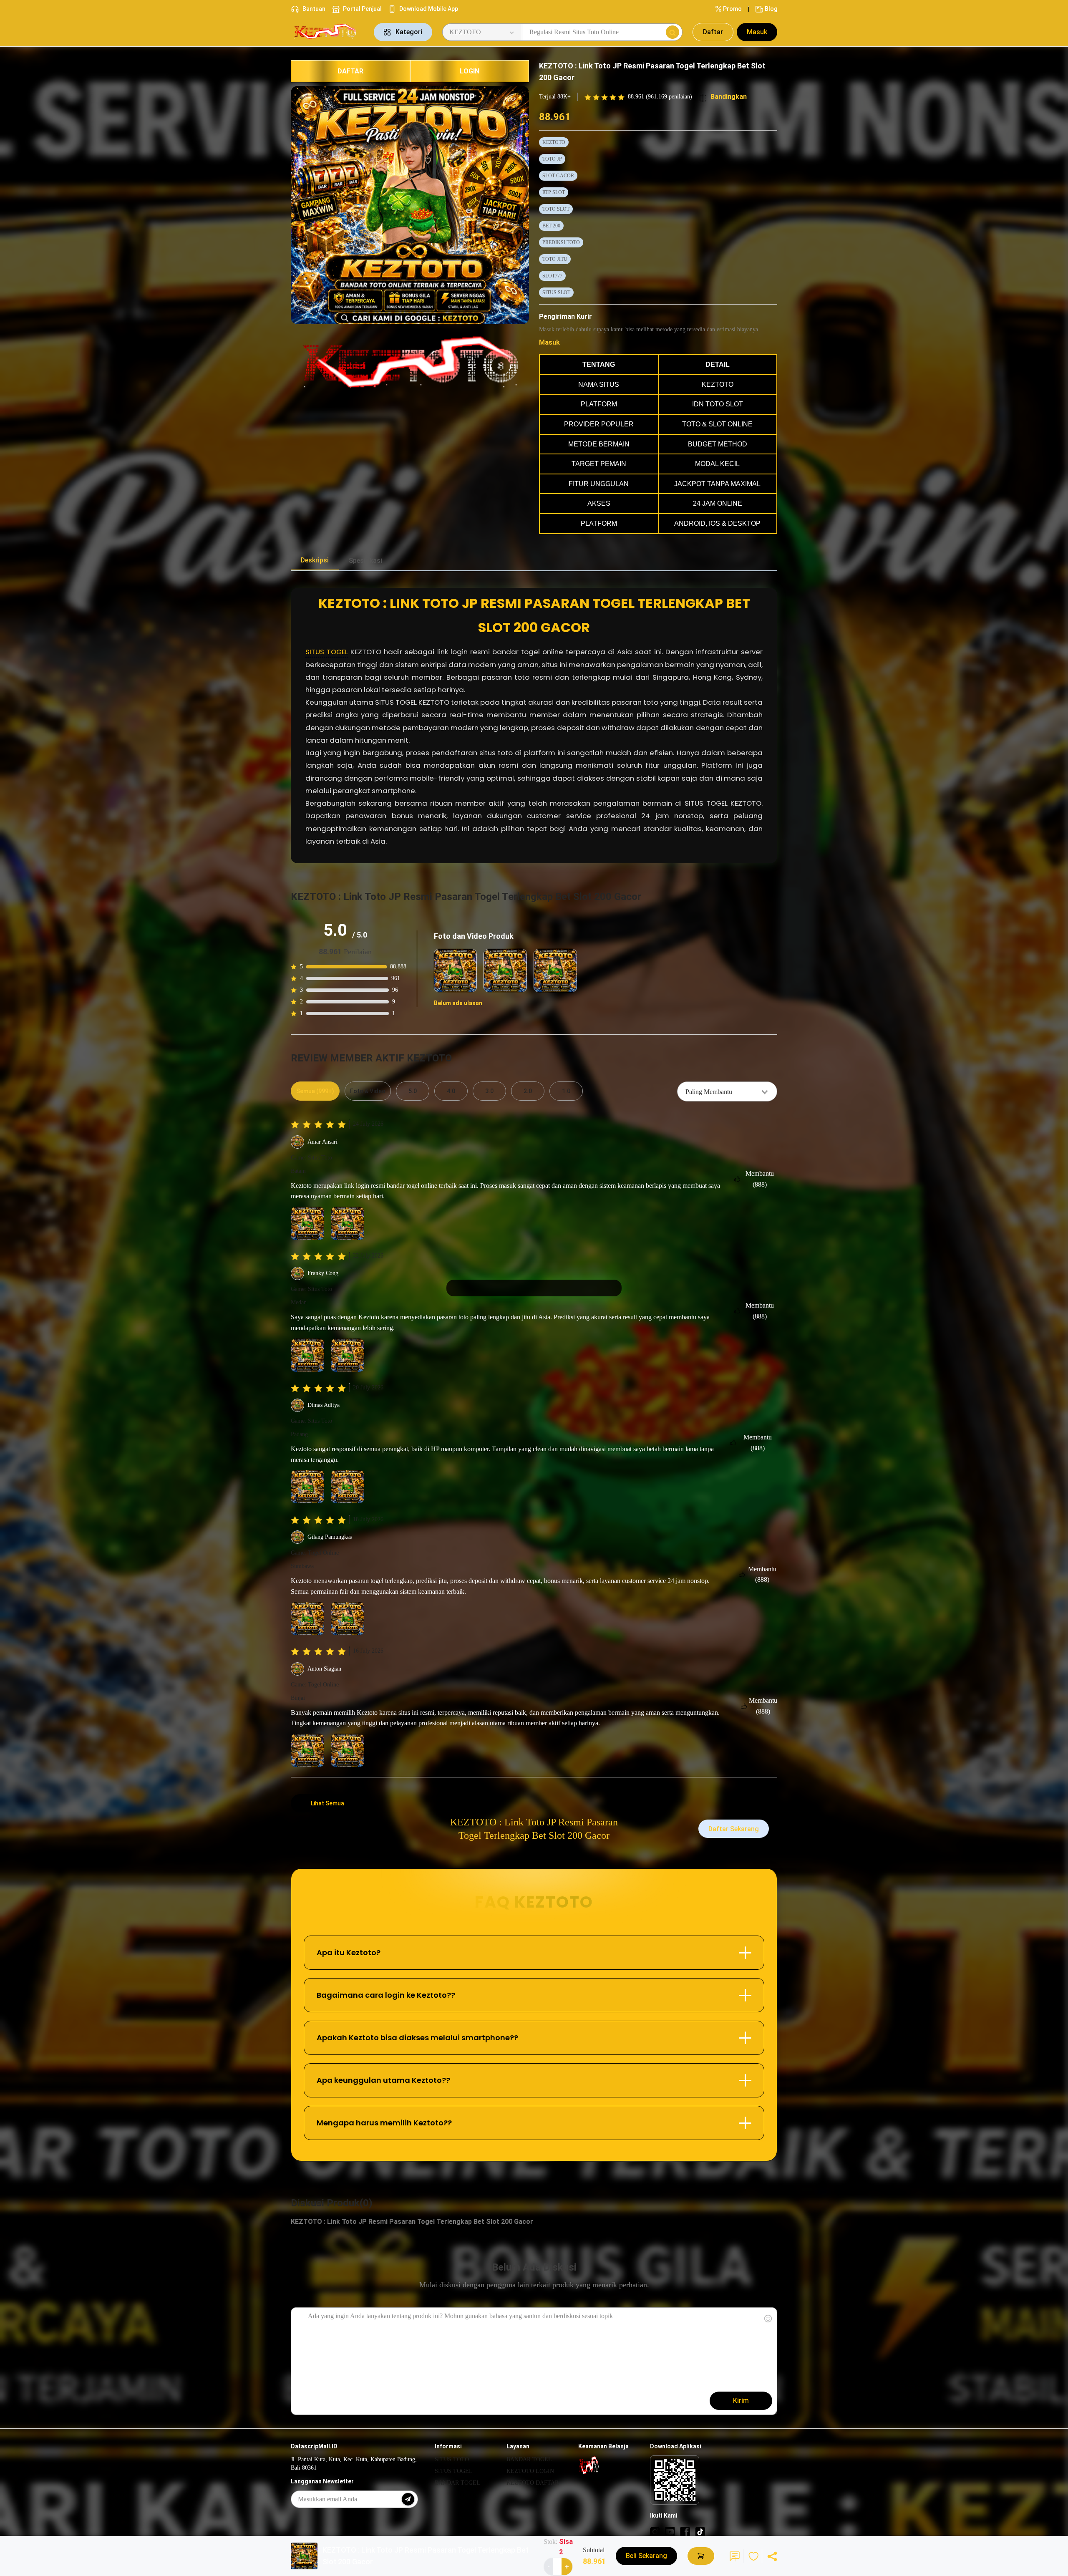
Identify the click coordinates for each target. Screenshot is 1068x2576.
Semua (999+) (315, 1091)
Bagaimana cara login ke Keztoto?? (386, 1995)
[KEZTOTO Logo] (327, 32)
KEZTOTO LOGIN (530, 2471)
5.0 (413, 1091)
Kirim (741, 2401)
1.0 (566, 1091)
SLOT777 (552, 276)
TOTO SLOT (556, 209)
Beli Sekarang (646, 2556)
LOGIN (470, 71)
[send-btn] (408, 2499)
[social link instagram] (655, 2531)
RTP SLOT (554, 192)
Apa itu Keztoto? (349, 1952)
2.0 (528, 1091)
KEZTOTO (554, 142)
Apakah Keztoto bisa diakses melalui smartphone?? (417, 2038)
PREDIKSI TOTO (561, 242)
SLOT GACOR (558, 176)
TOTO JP (552, 159)
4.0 (451, 1091)
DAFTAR (350, 71)
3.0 (489, 1091)
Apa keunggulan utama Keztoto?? (383, 2080)
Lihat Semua (327, 1803)
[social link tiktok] (700, 2531)
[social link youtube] (670, 2531)
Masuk (757, 32)
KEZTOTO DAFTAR (533, 2483)
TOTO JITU (555, 259)
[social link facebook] (685, 2531)
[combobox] (727, 1091)
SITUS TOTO (452, 2459)
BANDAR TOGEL (457, 2483)
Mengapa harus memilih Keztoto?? (384, 2123)
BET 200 (551, 226)
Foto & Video (368, 1091)
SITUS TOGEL (327, 652)
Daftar (713, 32)
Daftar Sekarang (734, 1829)
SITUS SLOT (556, 292)
